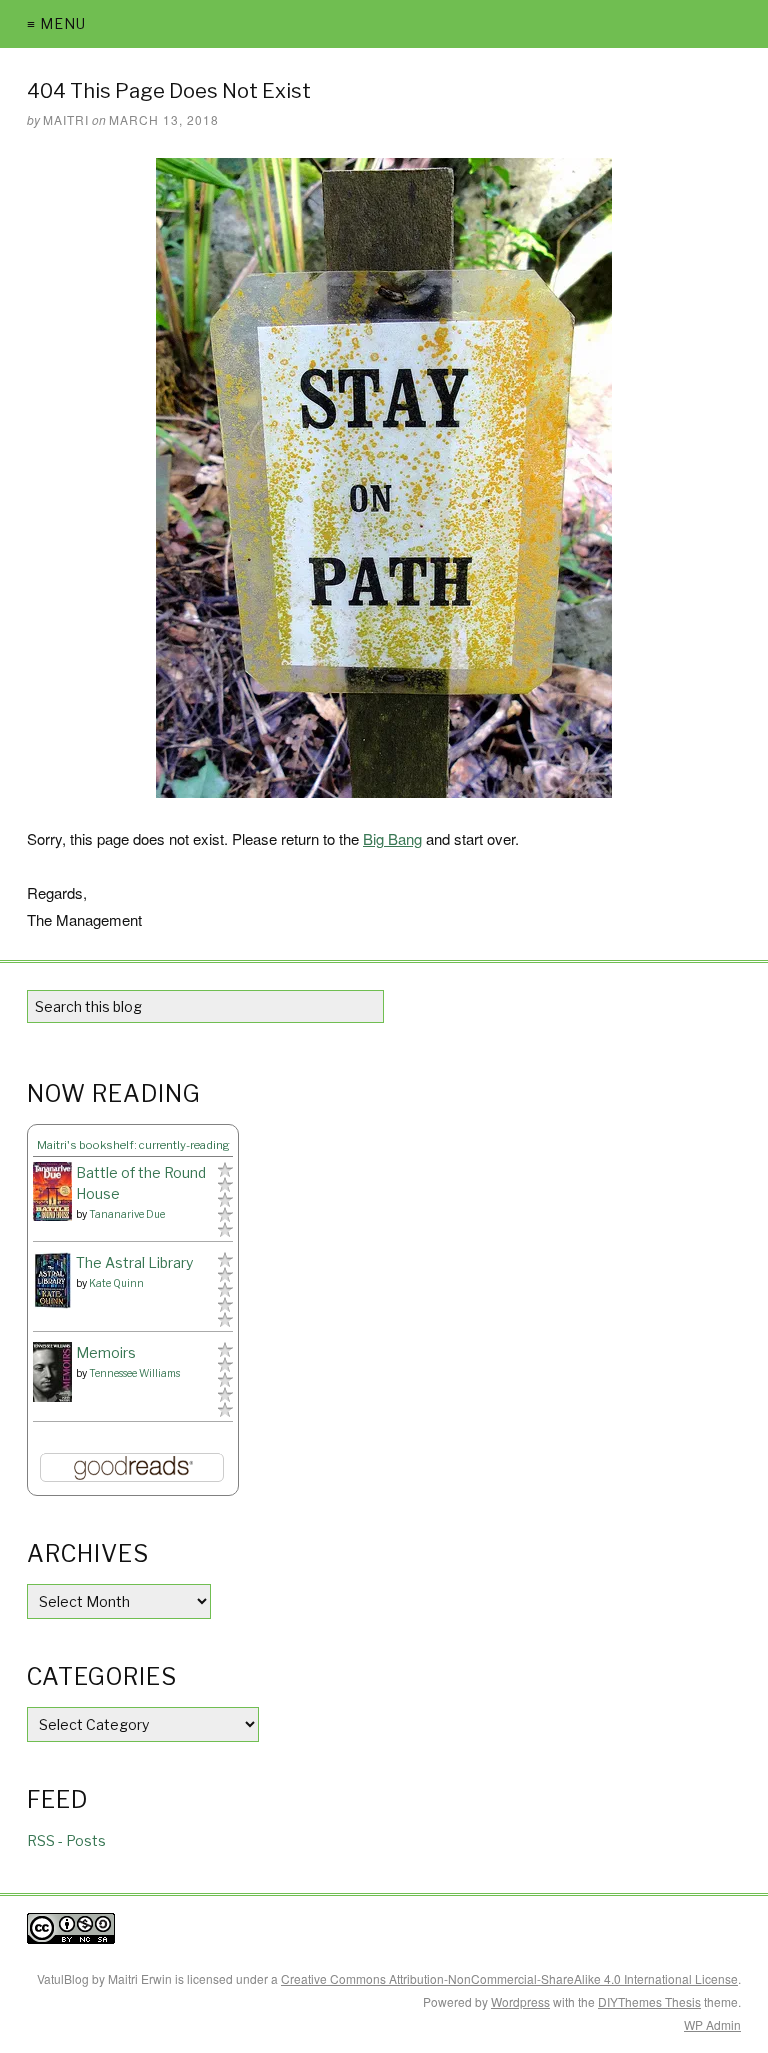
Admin (712, 2024)
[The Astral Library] (52, 1280)
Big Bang (392, 838)
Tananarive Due (127, 1214)
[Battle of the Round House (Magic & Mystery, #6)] (52, 1191)
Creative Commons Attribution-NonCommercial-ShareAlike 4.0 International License (509, 1978)
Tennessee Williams (134, 1373)
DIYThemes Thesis (649, 2001)
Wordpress (520, 2001)
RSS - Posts (66, 1840)
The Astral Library (134, 1262)
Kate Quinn (116, 1283)
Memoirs (106, 1352)
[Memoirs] (52, 1372)
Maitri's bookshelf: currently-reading (133, 1145)
